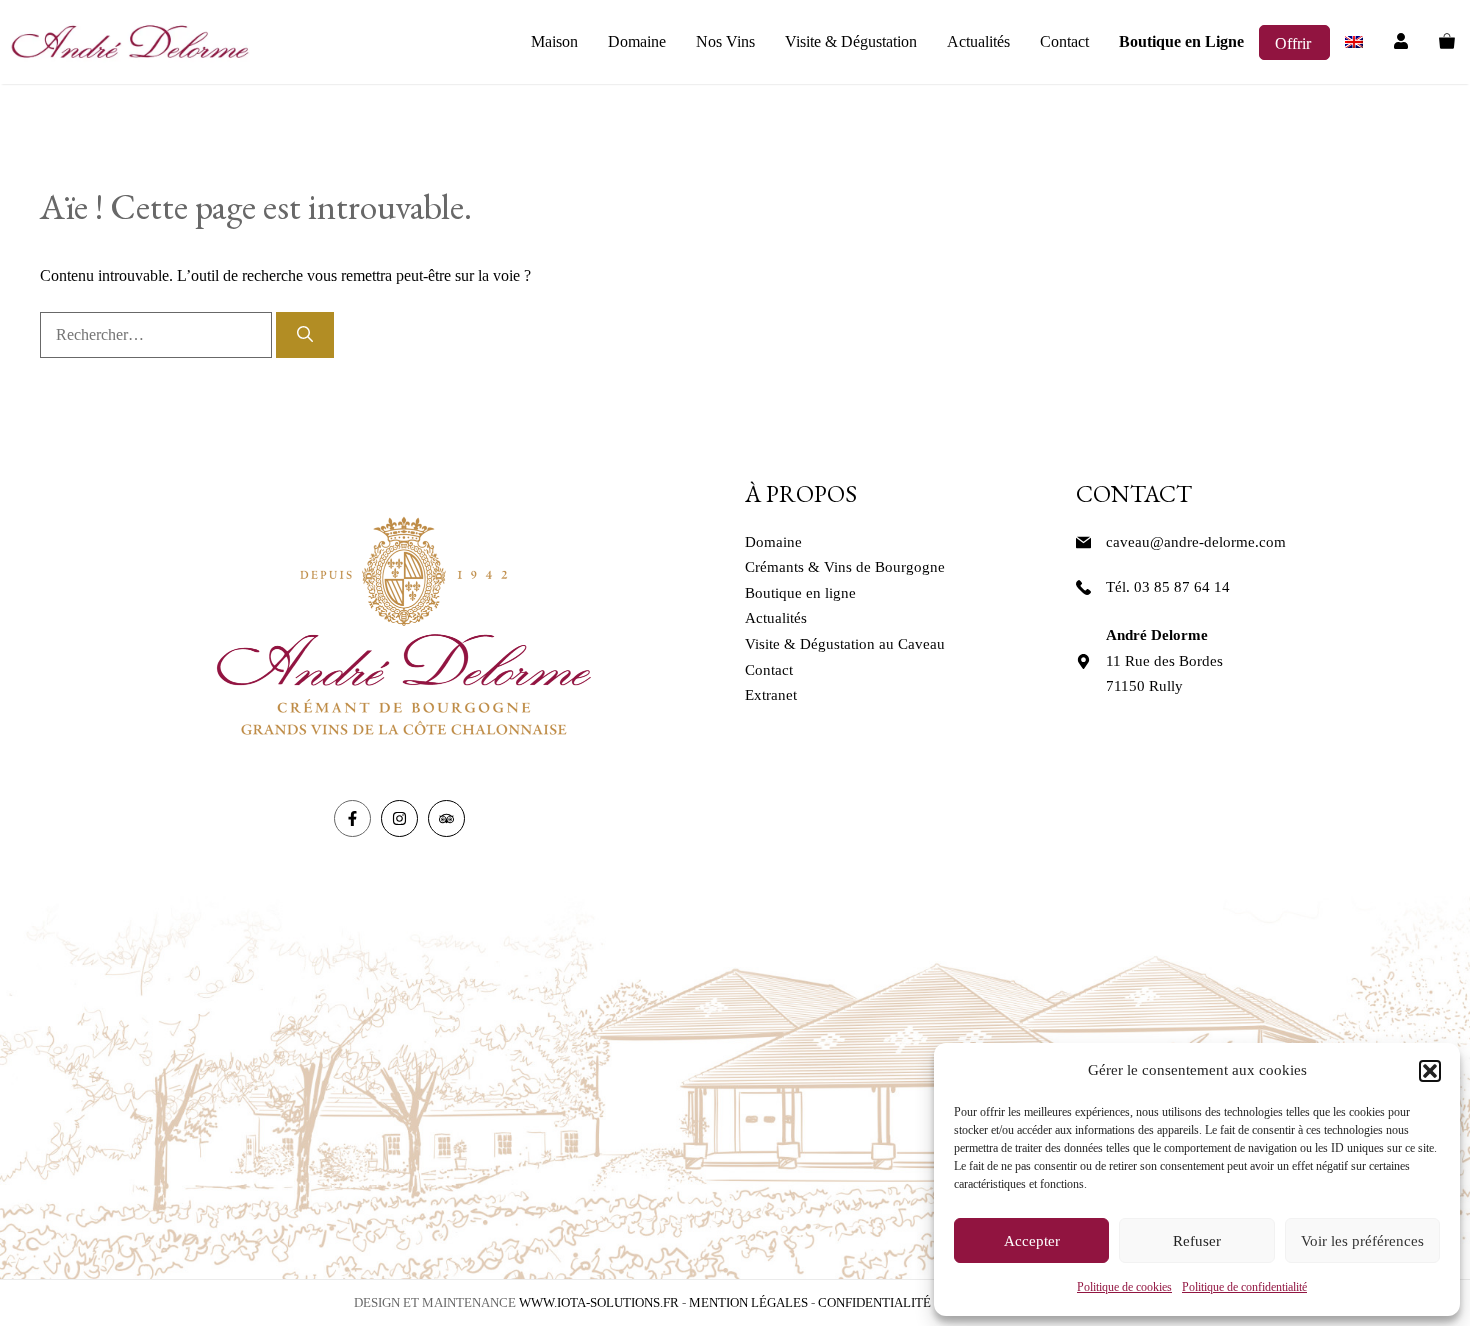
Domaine (637, 41)
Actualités (978, 41)
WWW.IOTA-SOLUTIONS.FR (599, 1302)
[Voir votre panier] (1447, 42)
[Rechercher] (305, 335)
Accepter (1032, 1241)
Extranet (771, 695)
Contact (1064, 41)
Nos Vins (725, 41)
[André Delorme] (130, 42)
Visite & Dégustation (851, 41)
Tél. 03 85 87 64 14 (1168, 587)
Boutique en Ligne (1181, 41)
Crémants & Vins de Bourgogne (845, 567)
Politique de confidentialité (1244, 1287)
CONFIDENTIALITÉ (874, 1302)
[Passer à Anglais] (1354, 42)
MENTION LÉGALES (748, 1302)
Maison (554, 41)
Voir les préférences (1362, 1241)
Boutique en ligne (800, 593)
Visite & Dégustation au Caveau (845, 644)
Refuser (1197, 1241)
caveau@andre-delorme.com (1196, 542)
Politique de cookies (1124, 1287)
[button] (1430, 1071)
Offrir (1294, 43)
